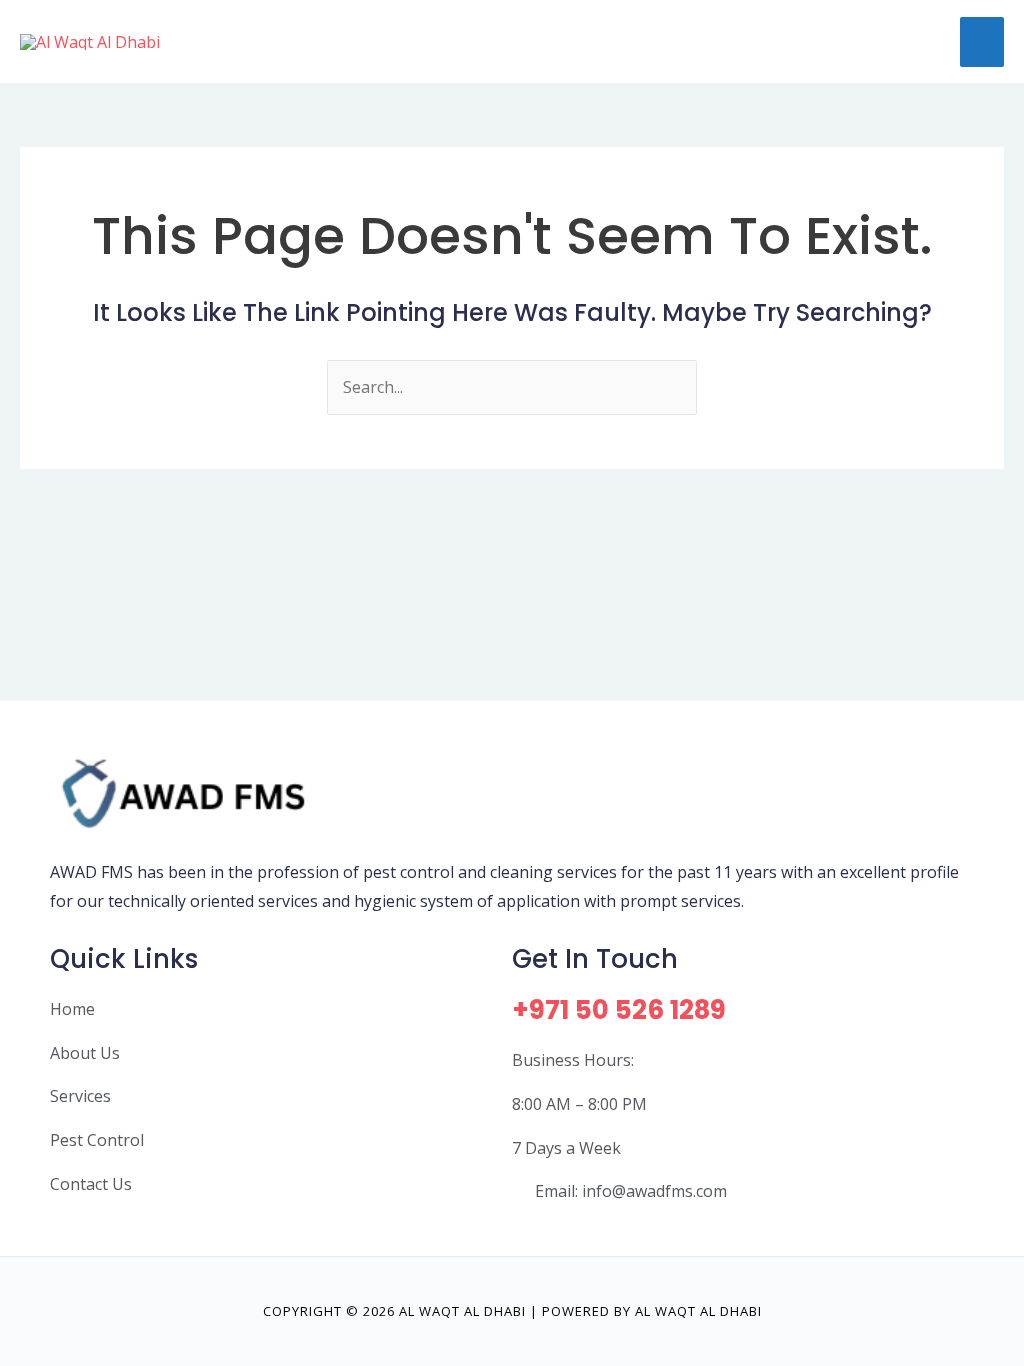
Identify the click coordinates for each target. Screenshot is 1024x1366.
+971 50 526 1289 (619, 1010)
